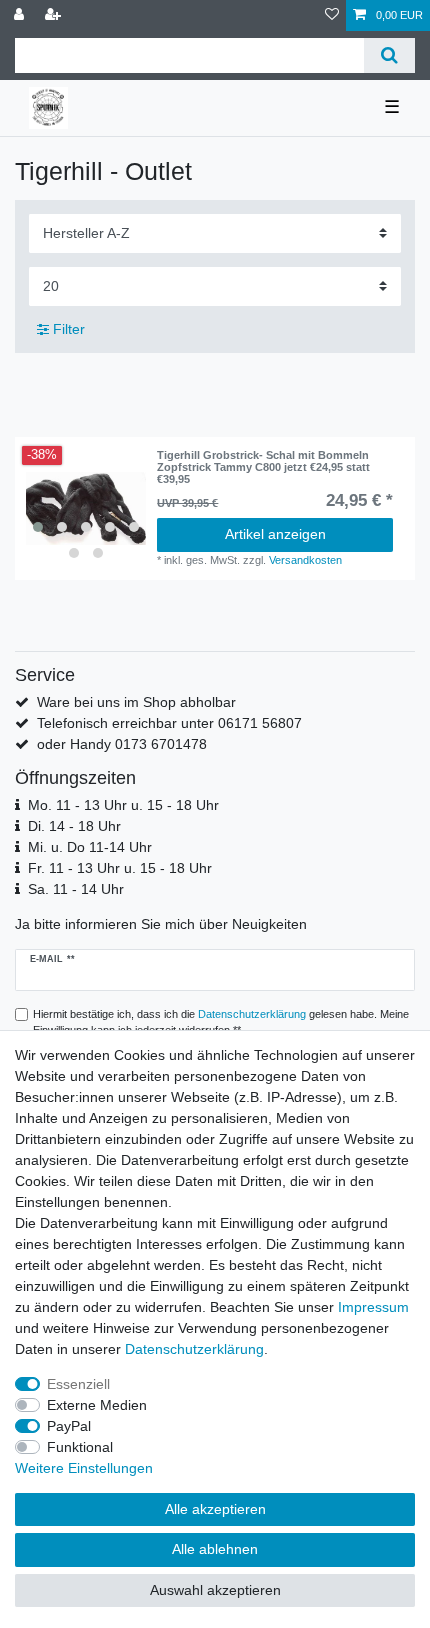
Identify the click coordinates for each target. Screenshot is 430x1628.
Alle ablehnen (215, 1549)
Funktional (80, 1447)
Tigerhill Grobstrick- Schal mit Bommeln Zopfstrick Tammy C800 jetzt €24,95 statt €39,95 (263, 467)
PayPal (69, 1426)
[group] (86, 509)
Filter (67, 329)
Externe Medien (97, 1405)
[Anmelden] (21, 15)
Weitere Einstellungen (84, 1468)
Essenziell (78, 1384)
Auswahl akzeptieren (215, 1590)
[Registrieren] (55, 15)
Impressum (373, 1307)
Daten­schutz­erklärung (194, 1349)
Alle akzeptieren (215, 1509)
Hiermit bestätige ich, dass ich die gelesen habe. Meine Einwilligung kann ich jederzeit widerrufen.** (221, 1022)
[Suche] (389, 55)
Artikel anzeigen (275, 534)
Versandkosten (305, 560)
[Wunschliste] (332, 15)
